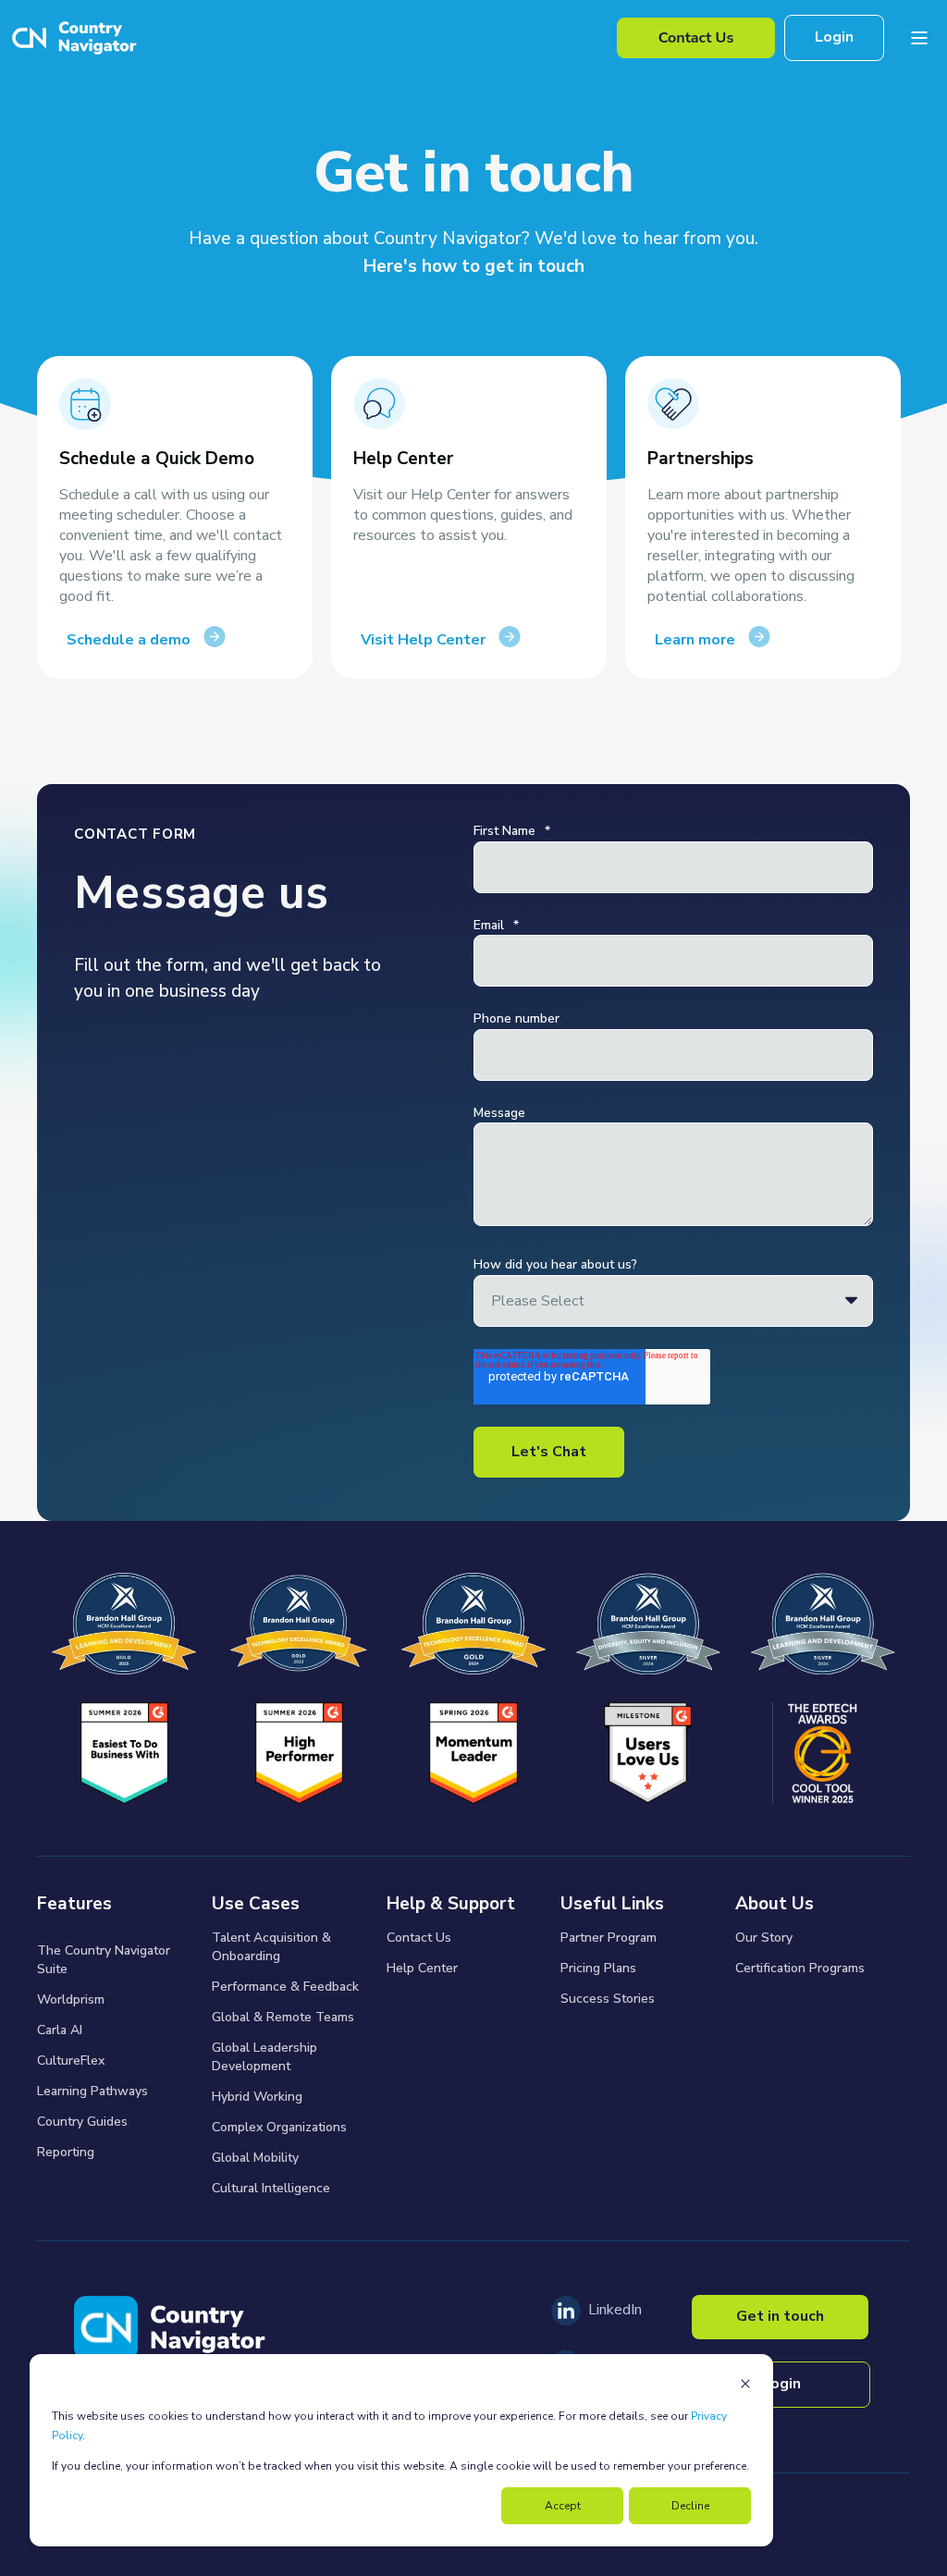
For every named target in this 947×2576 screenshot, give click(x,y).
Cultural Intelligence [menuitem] (271, 2188)
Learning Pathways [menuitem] (92, 2091)
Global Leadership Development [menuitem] (264, 2057)
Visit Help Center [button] (423, 640)
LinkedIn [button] (615, 2310)
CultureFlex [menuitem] (71, 2061)
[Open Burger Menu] (919, 38)
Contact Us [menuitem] (419, 1938)
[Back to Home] (72, 38)
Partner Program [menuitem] (609, 1938)
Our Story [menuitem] (764, 1938)
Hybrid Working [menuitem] (257, 2097)
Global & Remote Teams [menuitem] (283, 2017)
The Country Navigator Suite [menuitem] (104, 1960)
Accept (563, 2506)
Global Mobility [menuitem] (255, 2158)
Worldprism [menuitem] (71, 1999)
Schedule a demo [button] (129, 640)
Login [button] (834, 37)
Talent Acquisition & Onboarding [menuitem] (271, 1947)
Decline (690, 2506)
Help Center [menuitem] (422, 1968)
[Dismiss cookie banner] (745, 2386)
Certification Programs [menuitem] (800, 1968)
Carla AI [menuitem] (60, 2030)
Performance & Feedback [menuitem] (285, 1987)
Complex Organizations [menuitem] (279, 2127)
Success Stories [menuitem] (608, 1999)
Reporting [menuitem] (66, 2152)
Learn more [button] (695, 640)
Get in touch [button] (780, 2316)
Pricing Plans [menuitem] (598, 1968)
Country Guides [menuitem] (82, 2122)
